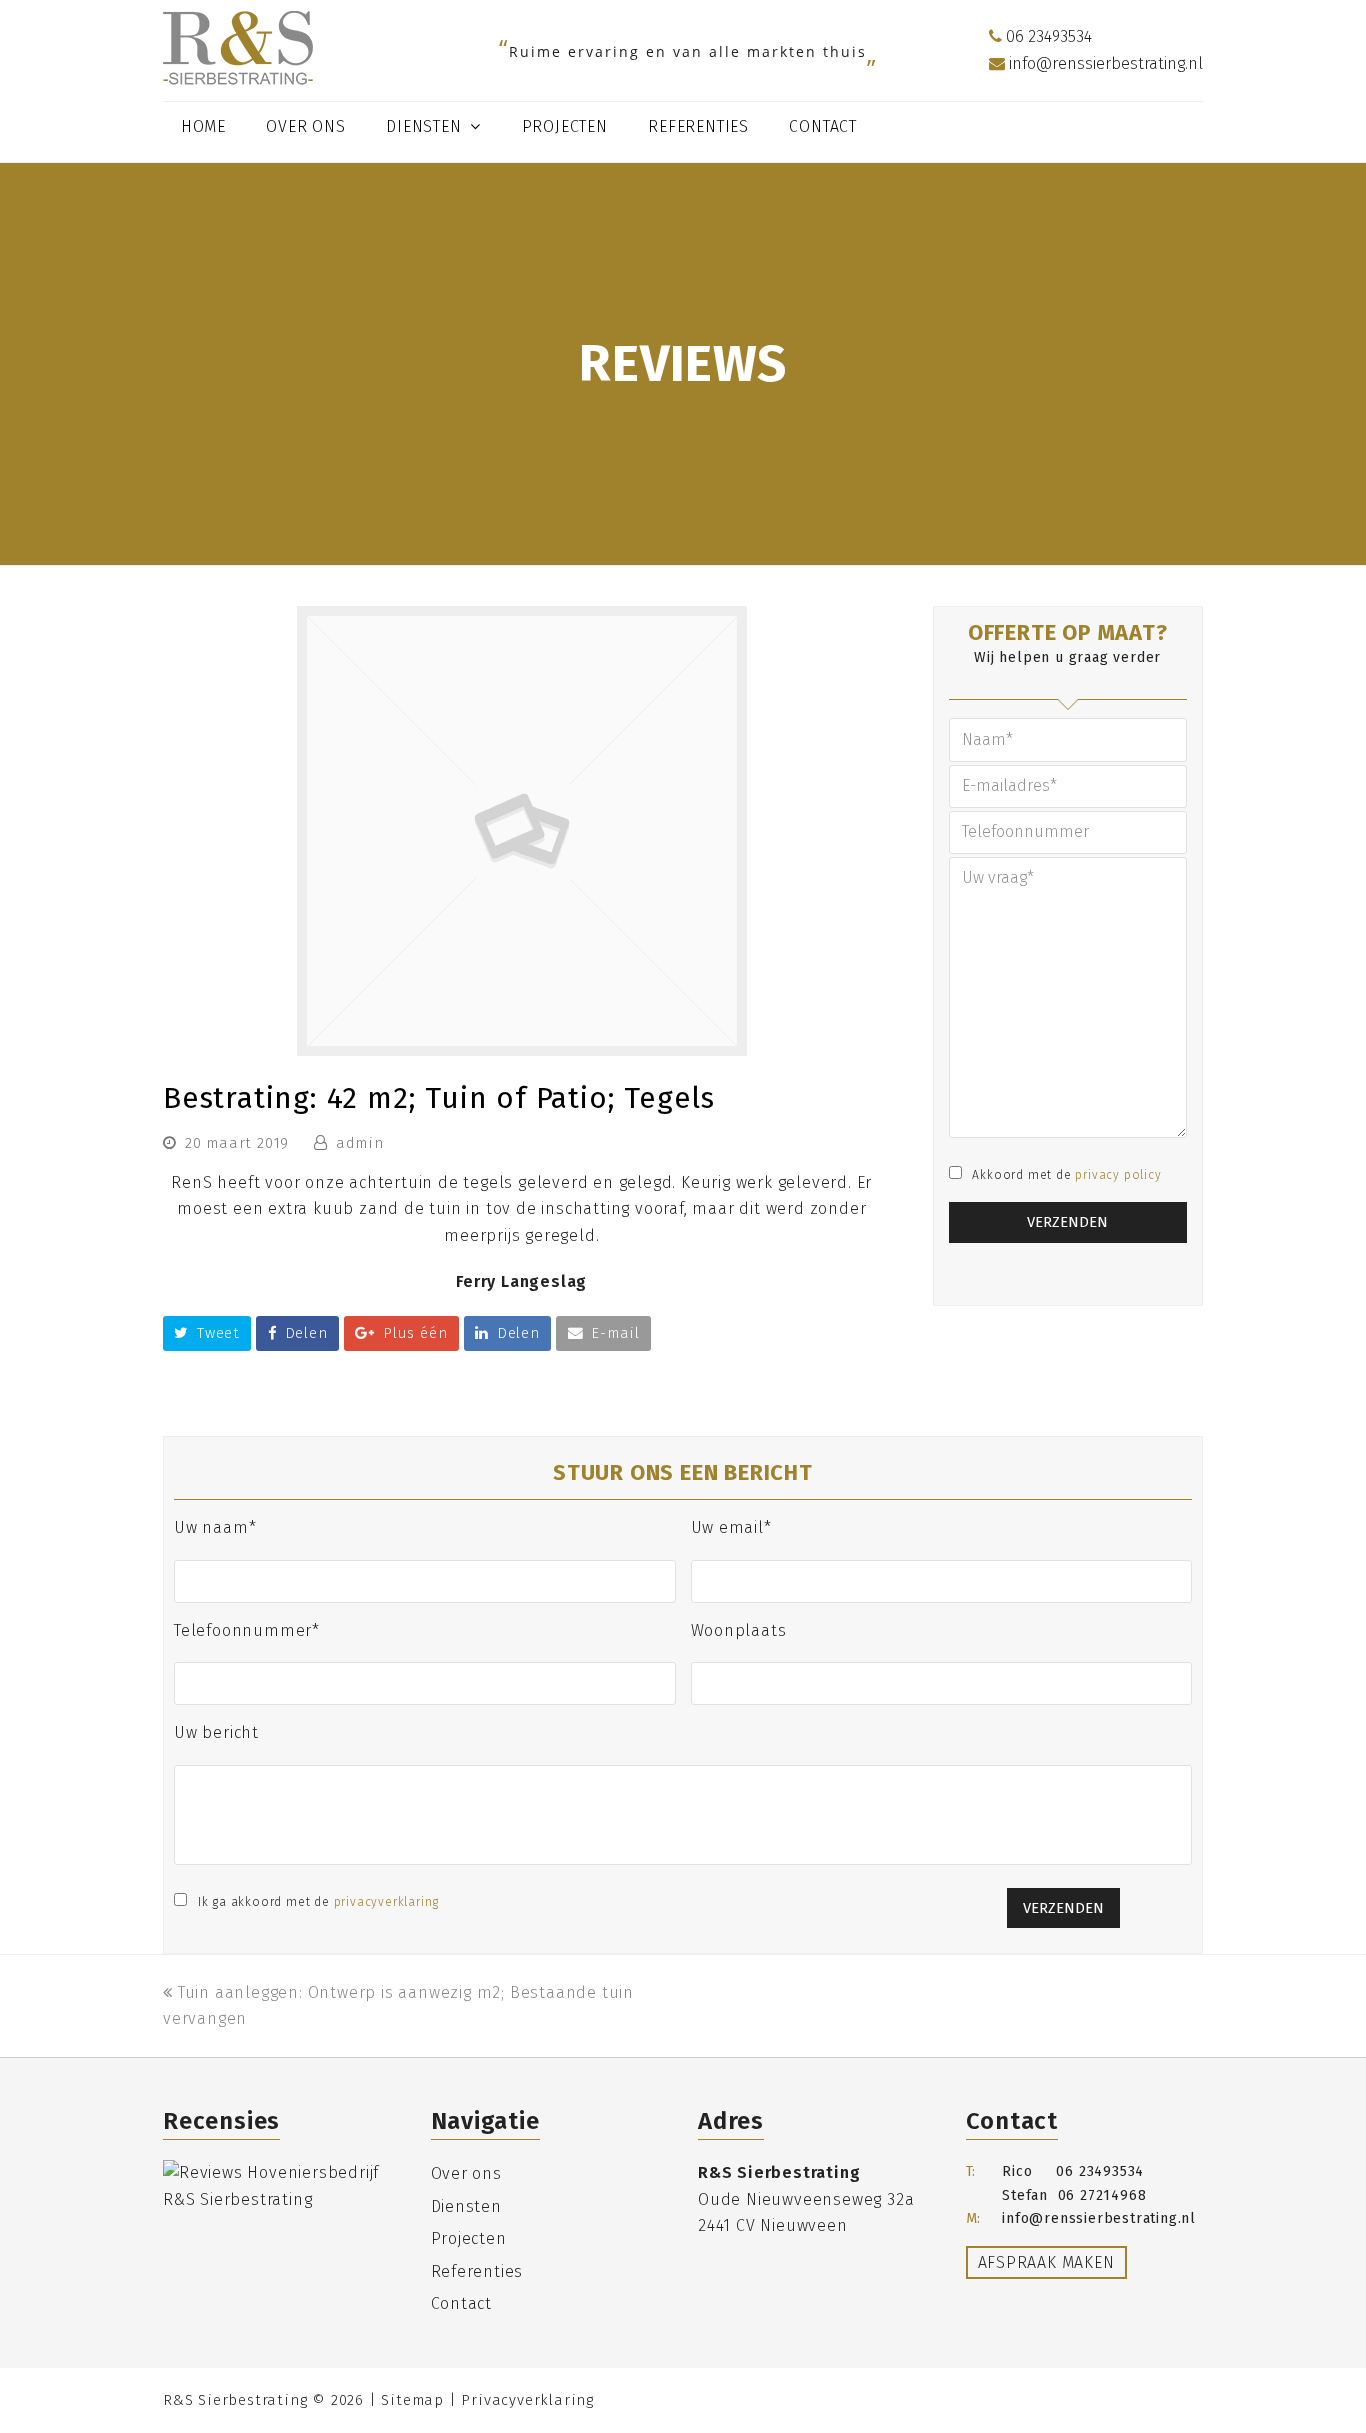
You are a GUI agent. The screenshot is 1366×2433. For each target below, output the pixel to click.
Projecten (469, 2238)
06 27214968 (1102, 2195)
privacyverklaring (387, 1902)
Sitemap (412, 2400)
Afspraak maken (1046, 2262)
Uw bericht (216, 1732)
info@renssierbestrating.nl (1104, 63)
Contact (462, 2303)
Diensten (466, 2206)
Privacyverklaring (527, 2400)
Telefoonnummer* (247, 1630)
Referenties (477, 2271)
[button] (207, 1334)
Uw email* (731, 1527)
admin (360, 1143)
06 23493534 (1047, 36)
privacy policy (1118, 1175)
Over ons (466, 2173)
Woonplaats (739, 1630)
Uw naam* (215, 1527)
